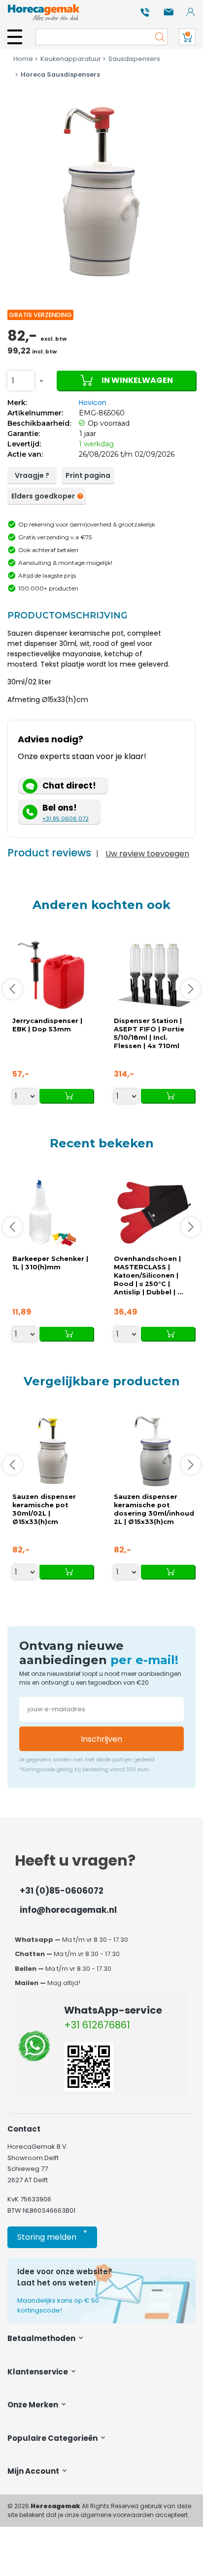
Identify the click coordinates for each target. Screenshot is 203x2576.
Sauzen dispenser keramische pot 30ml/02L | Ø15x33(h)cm (44, 1509)
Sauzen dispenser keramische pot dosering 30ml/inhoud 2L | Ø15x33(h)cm (154, 1509)
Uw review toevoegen (147, 854)
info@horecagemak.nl (68, 1910)
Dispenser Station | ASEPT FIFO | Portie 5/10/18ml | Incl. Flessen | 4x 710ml (149, 1033)
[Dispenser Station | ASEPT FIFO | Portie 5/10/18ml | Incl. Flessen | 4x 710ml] (154, 975)
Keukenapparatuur (71, 59)
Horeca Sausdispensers (60, 74)
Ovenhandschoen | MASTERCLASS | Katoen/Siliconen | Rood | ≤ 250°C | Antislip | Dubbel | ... (149, 1275)
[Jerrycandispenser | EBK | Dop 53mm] (53, 975)
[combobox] (21, 381)
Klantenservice (38, 2372)
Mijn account (34, 2471)
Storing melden (52, 2235)
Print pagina (88, 475)
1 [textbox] (13, 381)
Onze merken (34, 2405)
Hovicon (93, 403)
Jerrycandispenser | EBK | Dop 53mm (47, 1025)
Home (23, 59)
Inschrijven (101, 1739)
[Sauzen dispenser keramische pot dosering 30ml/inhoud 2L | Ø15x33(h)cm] (154, 1451)
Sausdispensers (134, 59)
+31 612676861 (97, 2025)
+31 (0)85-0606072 (62, 1891)
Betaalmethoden (42, 2338)
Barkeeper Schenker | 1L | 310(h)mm (50, 1263)
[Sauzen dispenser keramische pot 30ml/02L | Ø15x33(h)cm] (53, 1451)
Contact (24, 2129)
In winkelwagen (137, 380)
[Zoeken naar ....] (157, 37)
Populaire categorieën (53, 2438)
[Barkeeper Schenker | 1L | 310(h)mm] (53, 1213)
